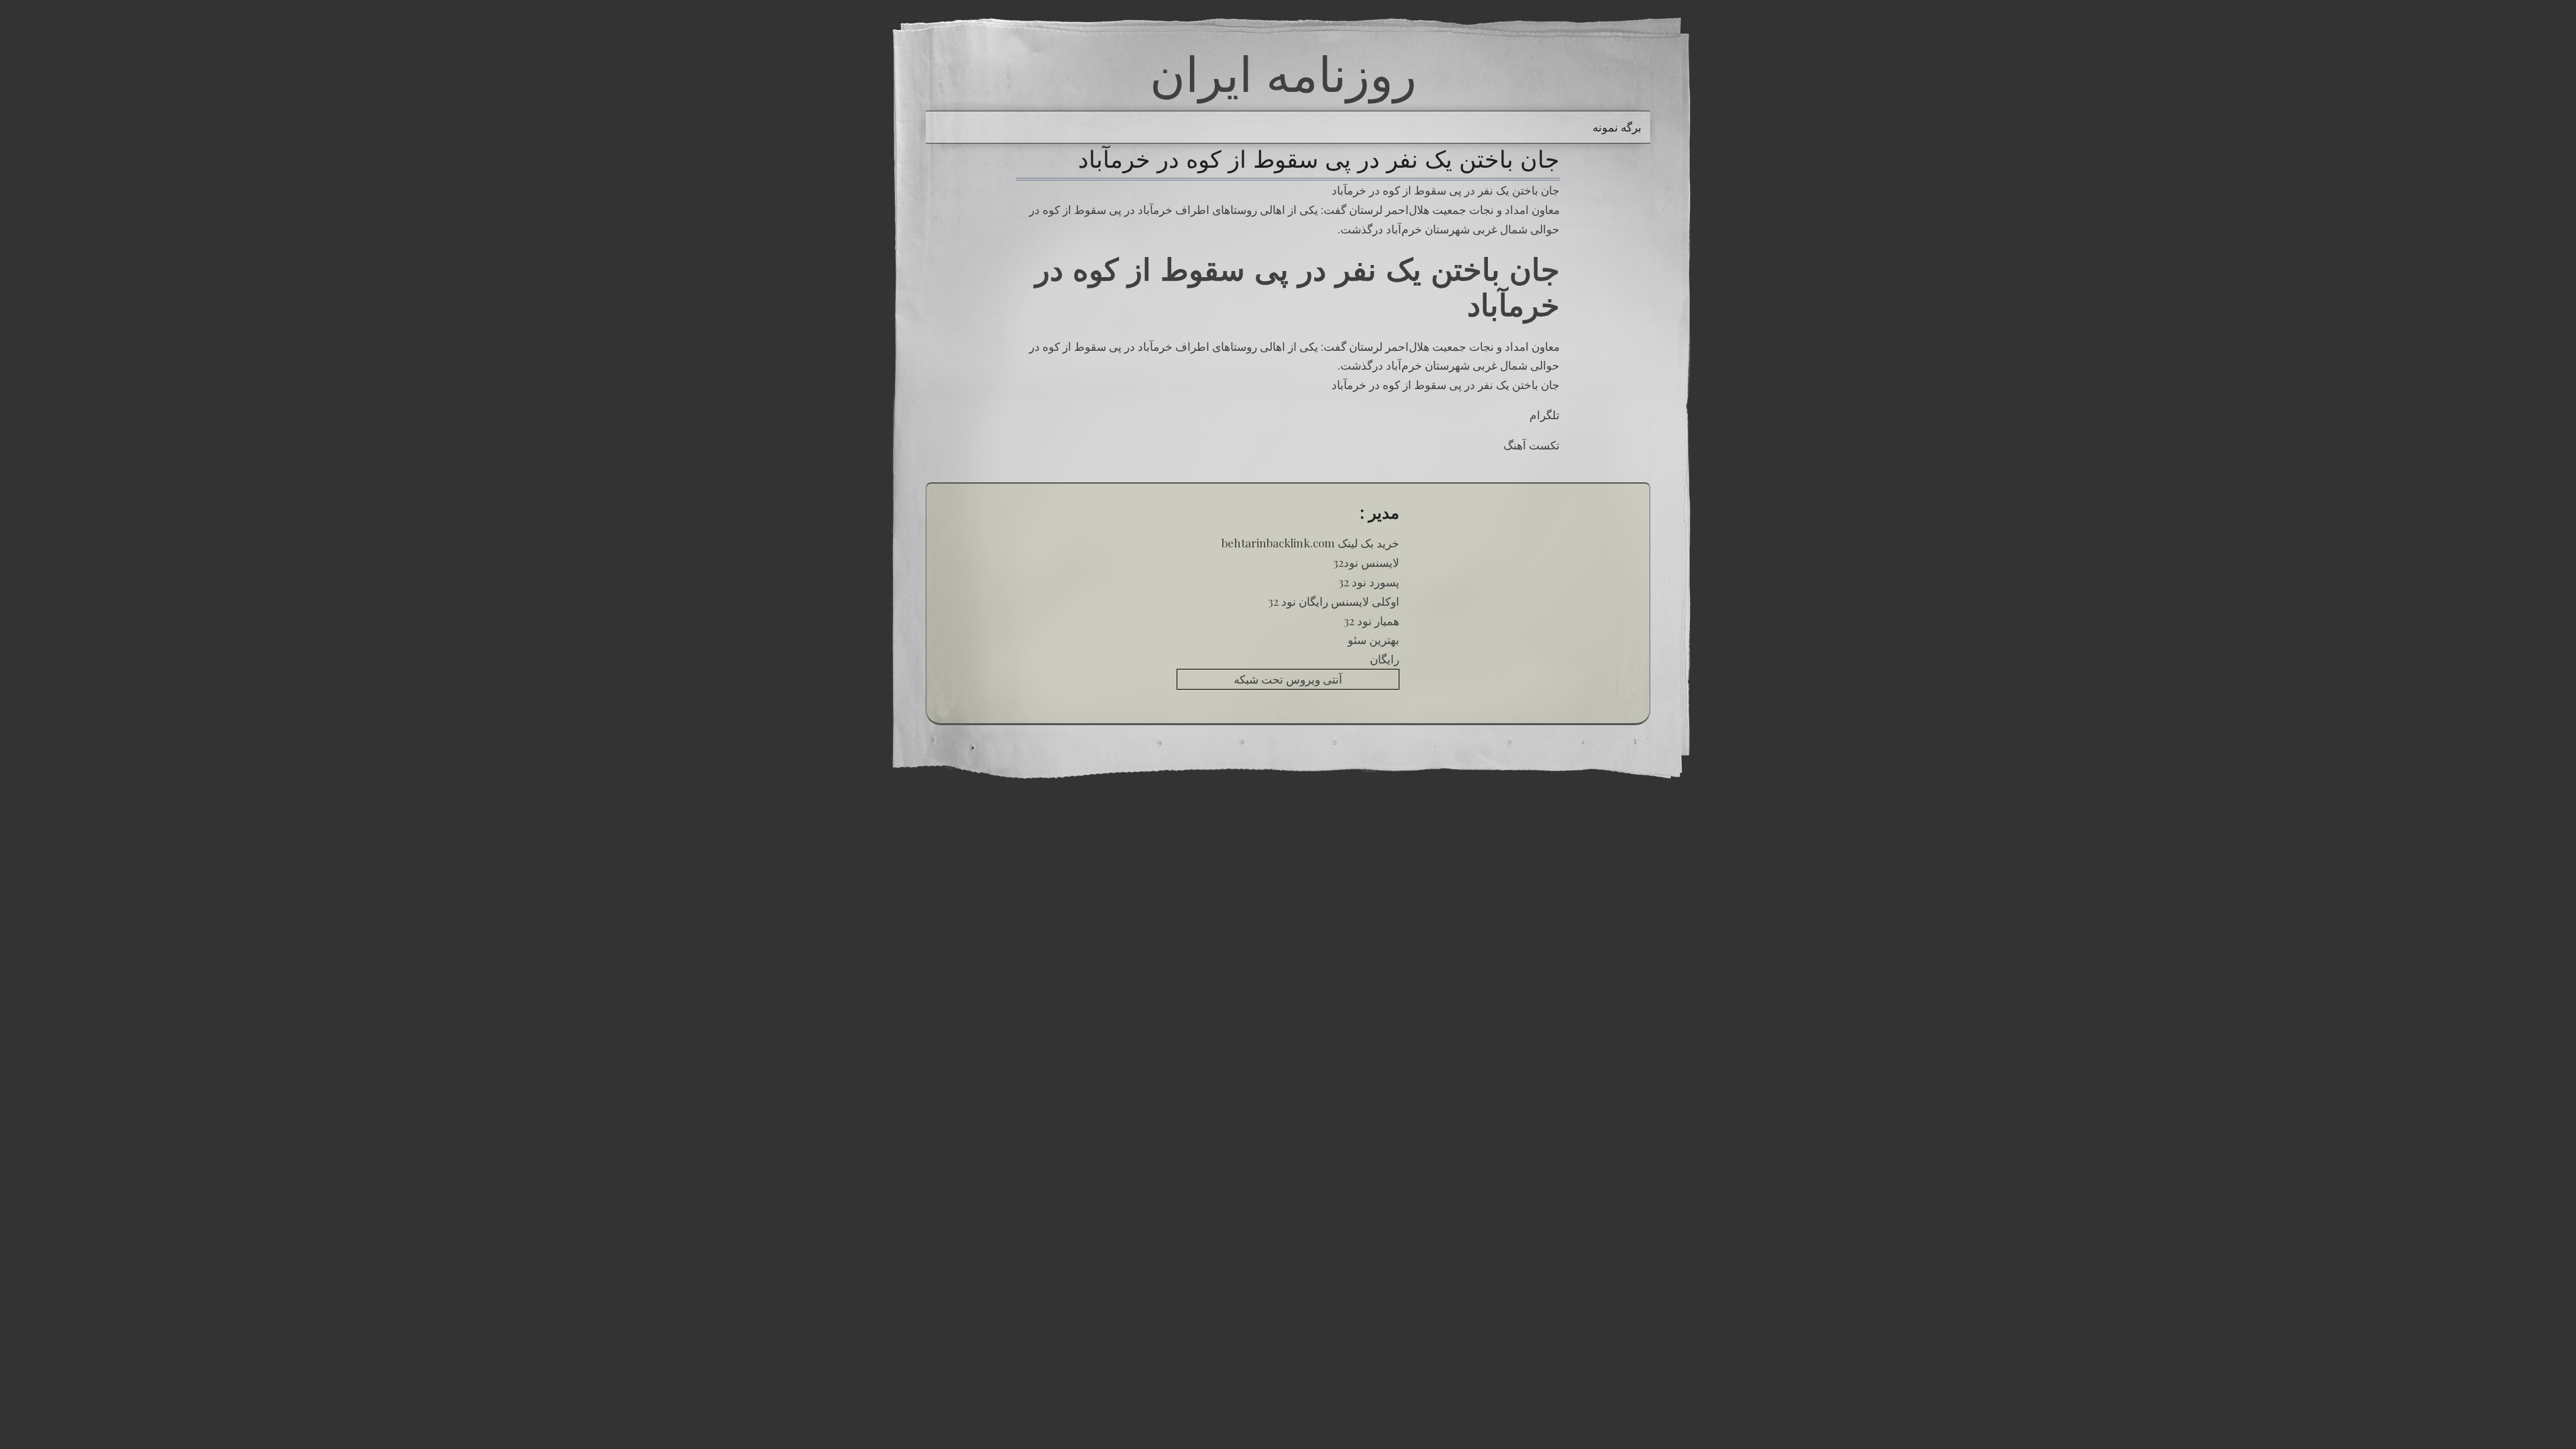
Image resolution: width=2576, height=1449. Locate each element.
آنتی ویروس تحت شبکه (1288, 679)
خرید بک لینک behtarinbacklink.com (1310, 543)
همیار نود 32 (1372, 621)
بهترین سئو (1374, 639)
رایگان (1385, 659)
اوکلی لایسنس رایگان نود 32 (1334, 601)
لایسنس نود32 (1366, 562)
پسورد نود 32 (1369, 582)
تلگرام (1545, 415)
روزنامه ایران (1283, 74)
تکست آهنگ (1532, 445)
